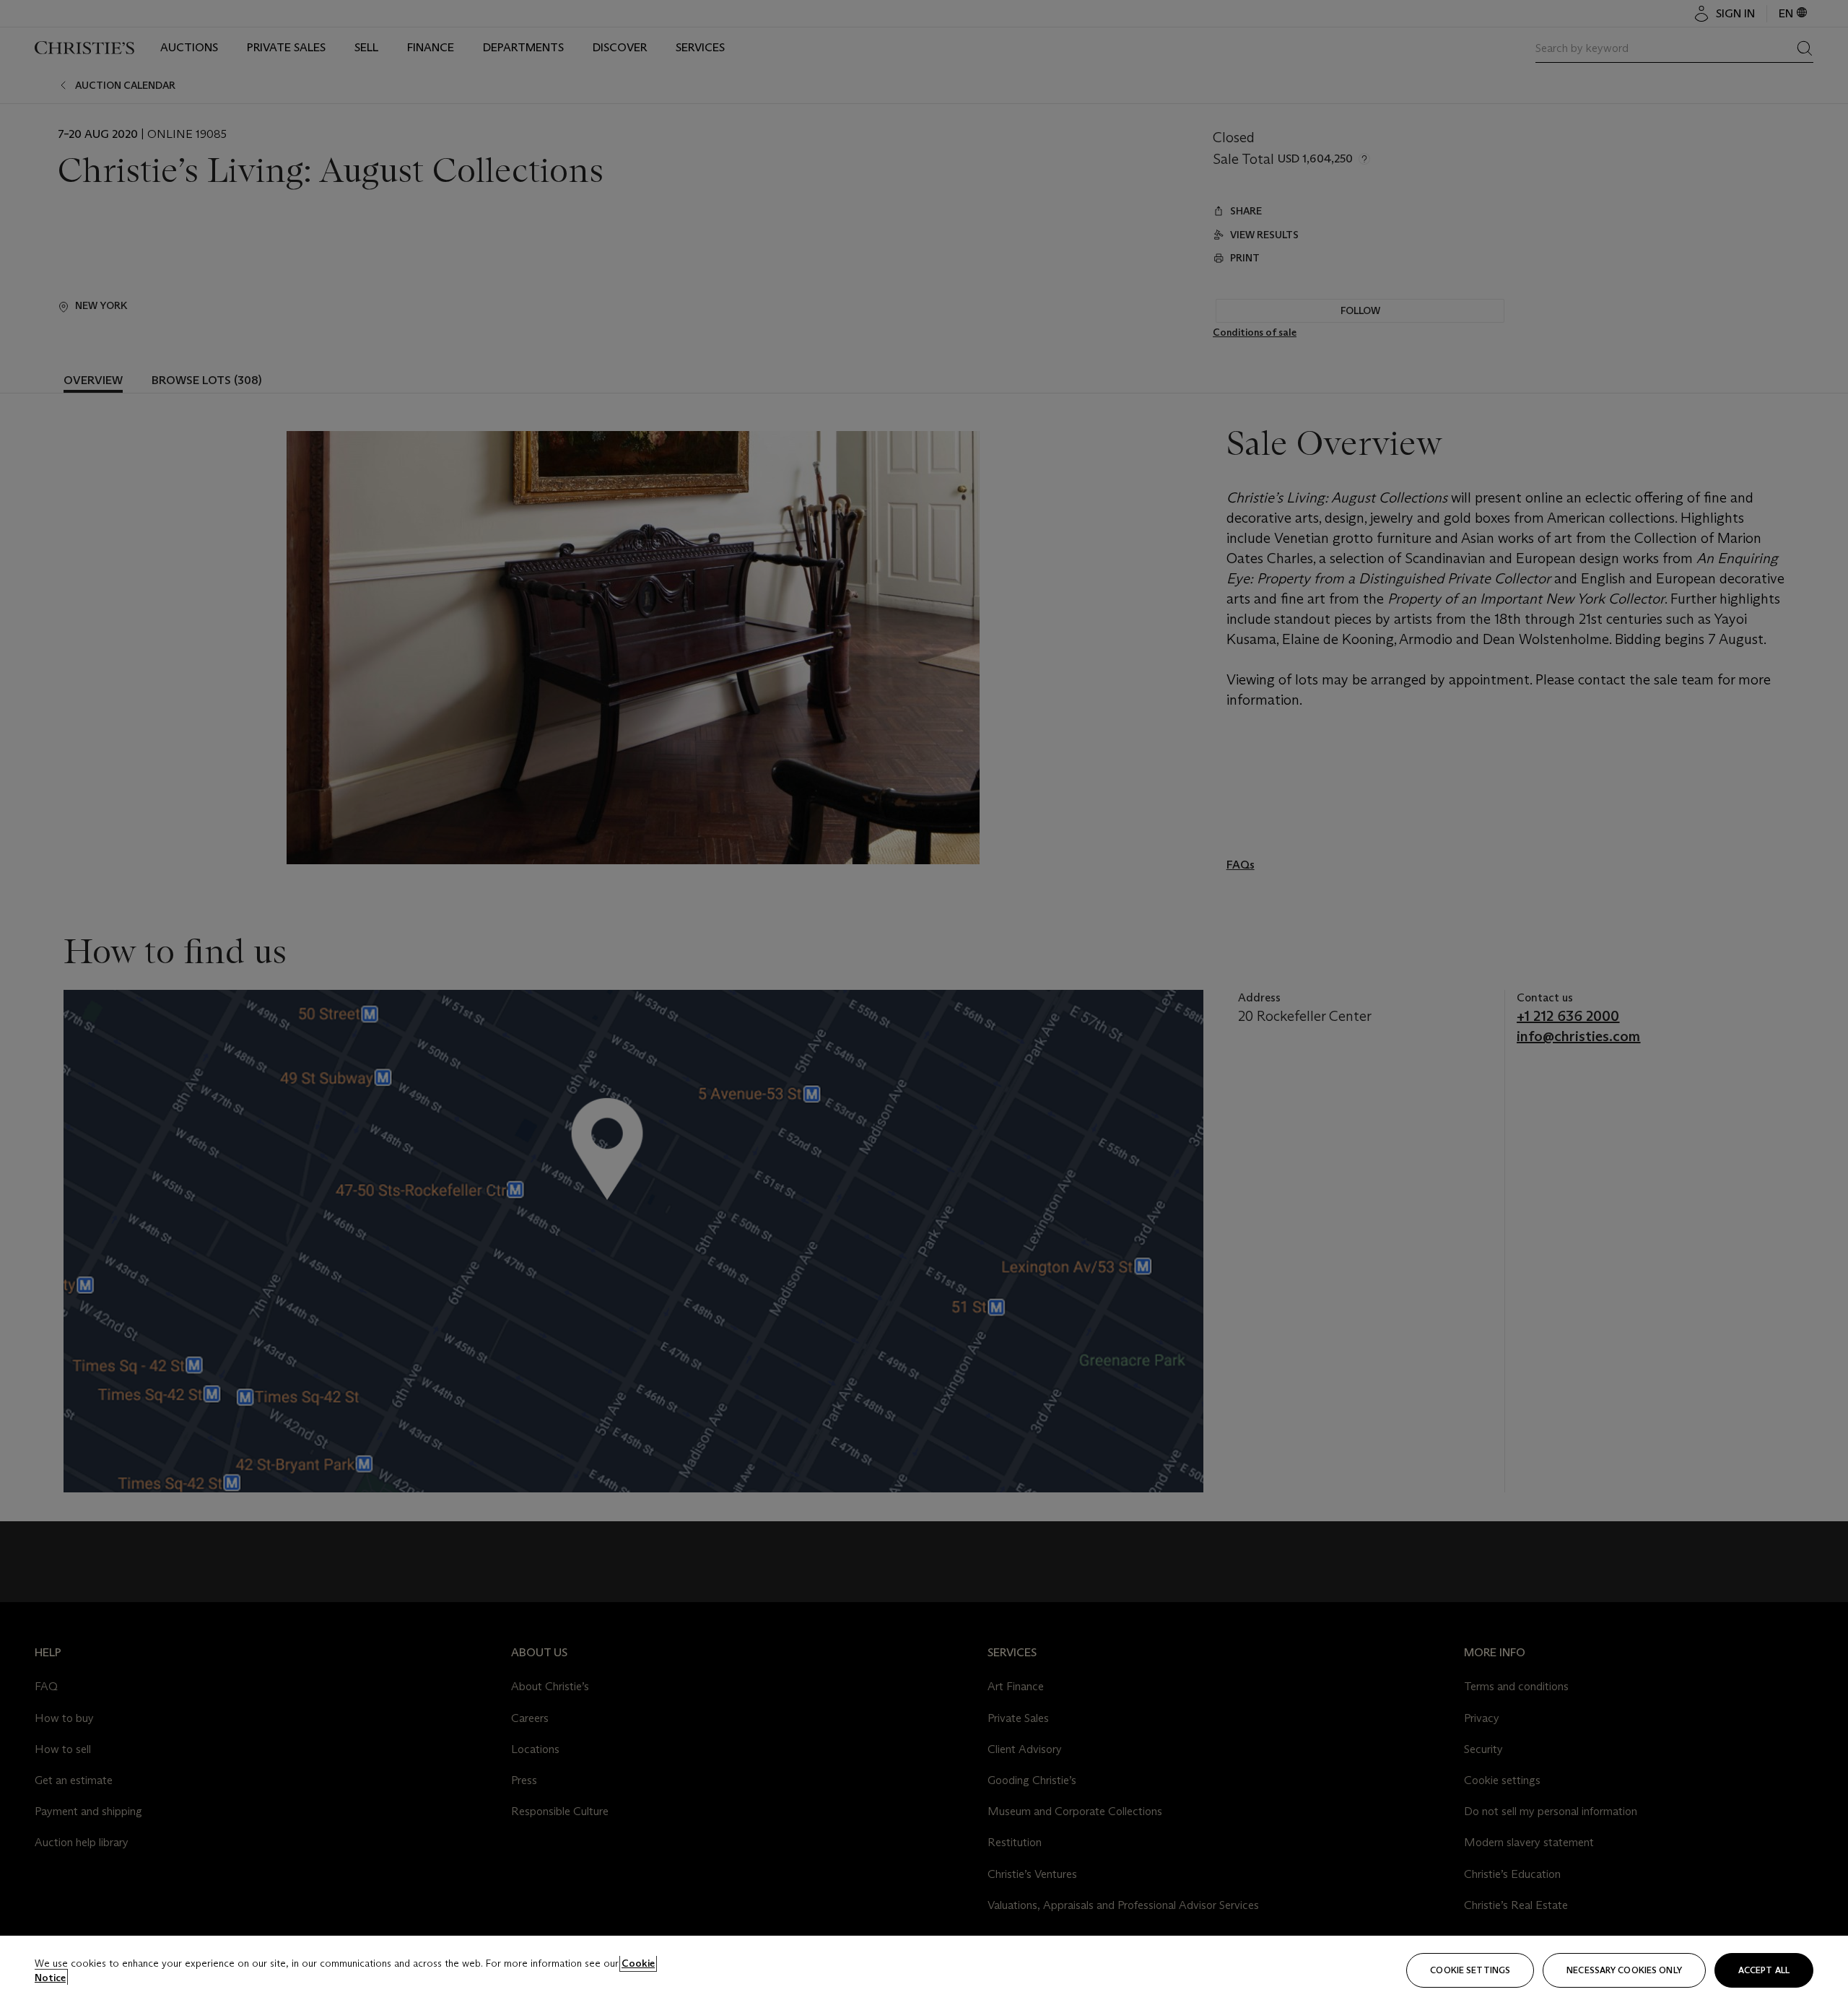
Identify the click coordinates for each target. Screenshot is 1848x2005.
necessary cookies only (1624, 1970)
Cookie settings (1470, 1970)
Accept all (1764, 1970)
